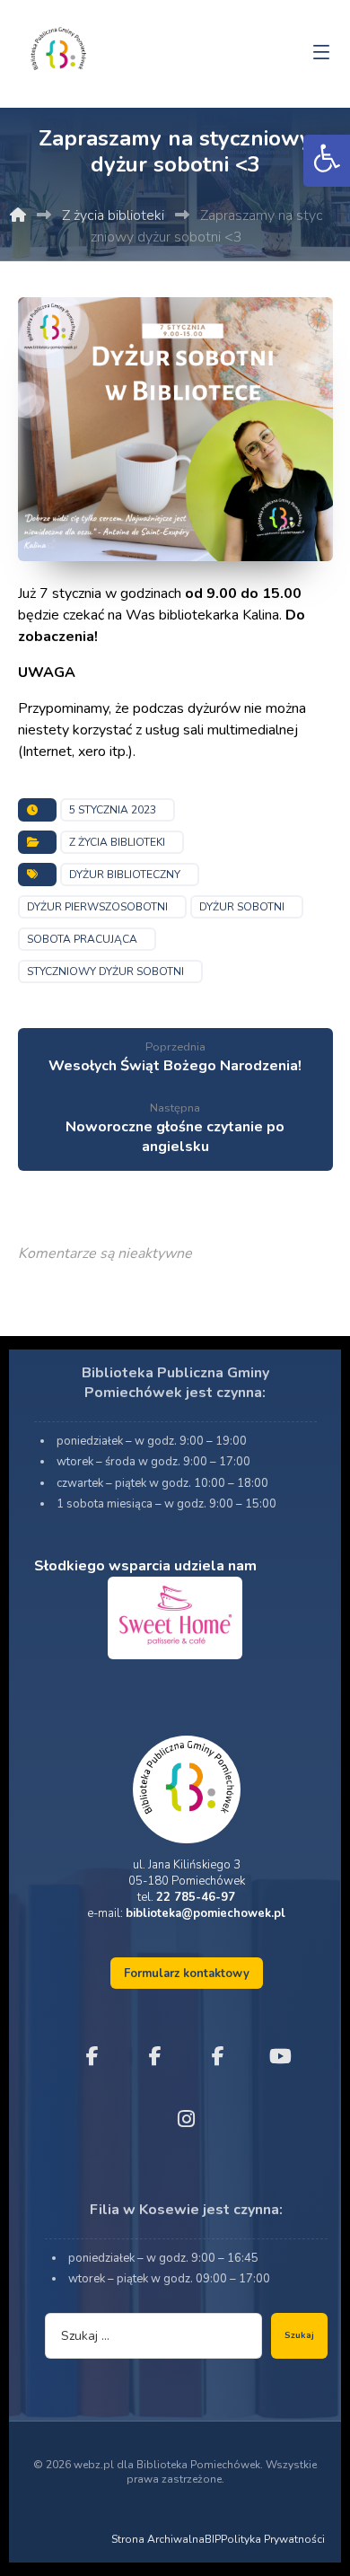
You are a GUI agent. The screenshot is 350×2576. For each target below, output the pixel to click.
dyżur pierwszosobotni (97, 907)
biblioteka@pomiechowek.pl (206, 1913)
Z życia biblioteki (117, 842)
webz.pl (94, 2465)
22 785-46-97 (196, 1897)
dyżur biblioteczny (125, 875)
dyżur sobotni (242, 907)
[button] (327, 161)
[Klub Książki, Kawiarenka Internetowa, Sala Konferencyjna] (58, 47)
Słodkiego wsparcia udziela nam (145, 1566)
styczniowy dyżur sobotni (105, 971)
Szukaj (299, 2335)
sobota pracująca (82, 939)
